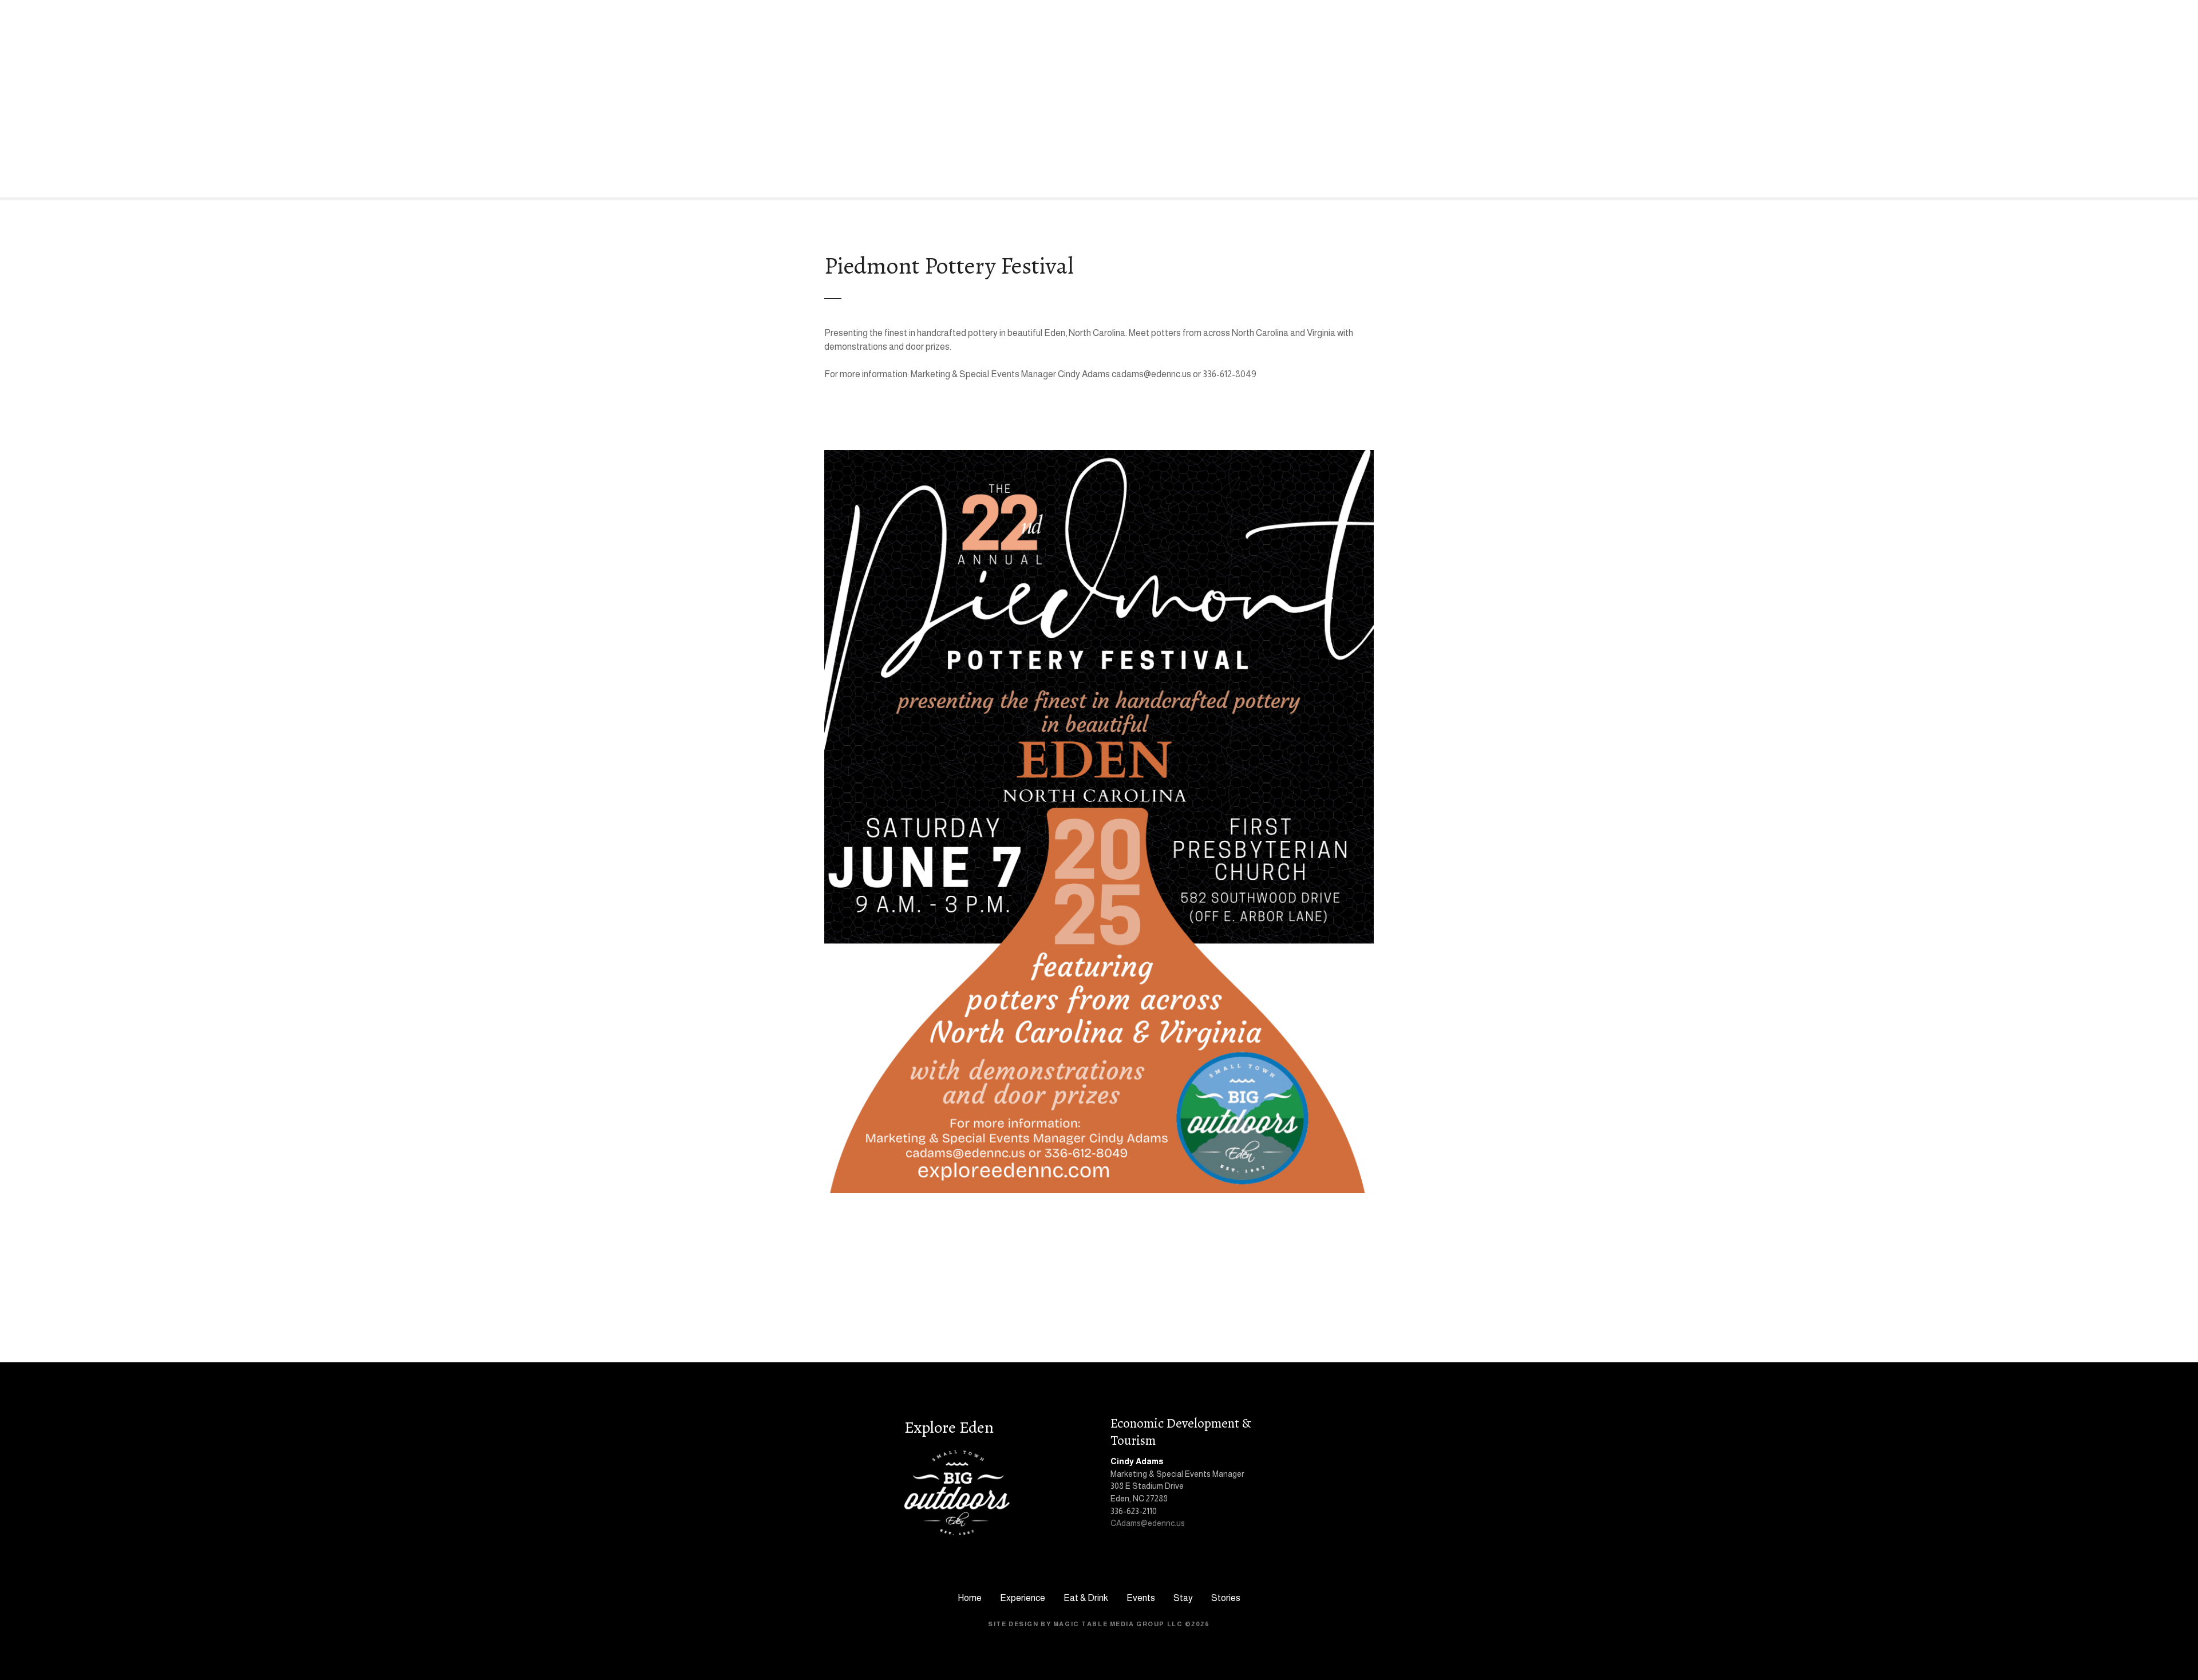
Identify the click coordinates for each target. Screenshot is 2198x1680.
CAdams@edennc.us (1148, 1523)
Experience (1023, 1598)
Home (970, 1598)
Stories (1226, 1598)
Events (1141, 1598)
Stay (1183, 1598)
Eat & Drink (1086, 1598)
